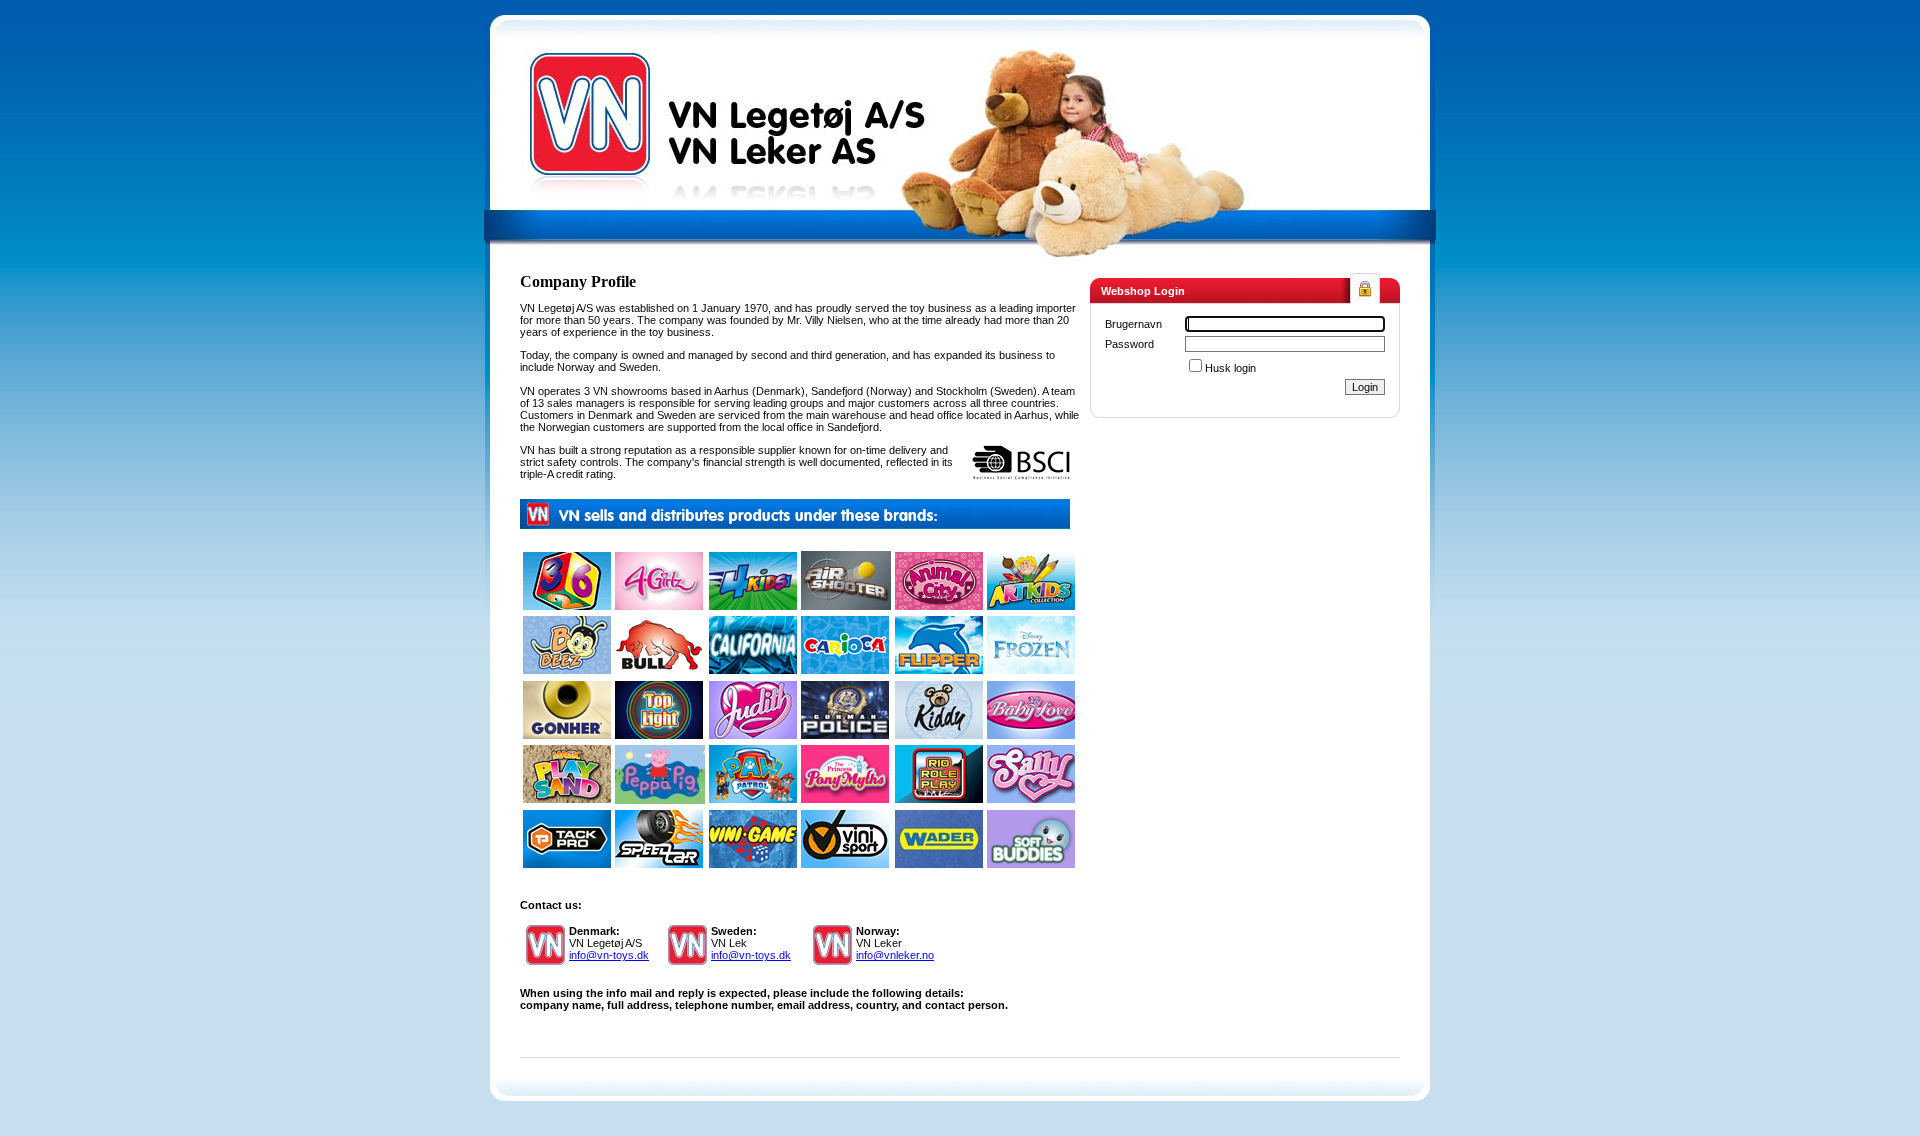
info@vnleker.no (895, 955)
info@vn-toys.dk (609, 955)
